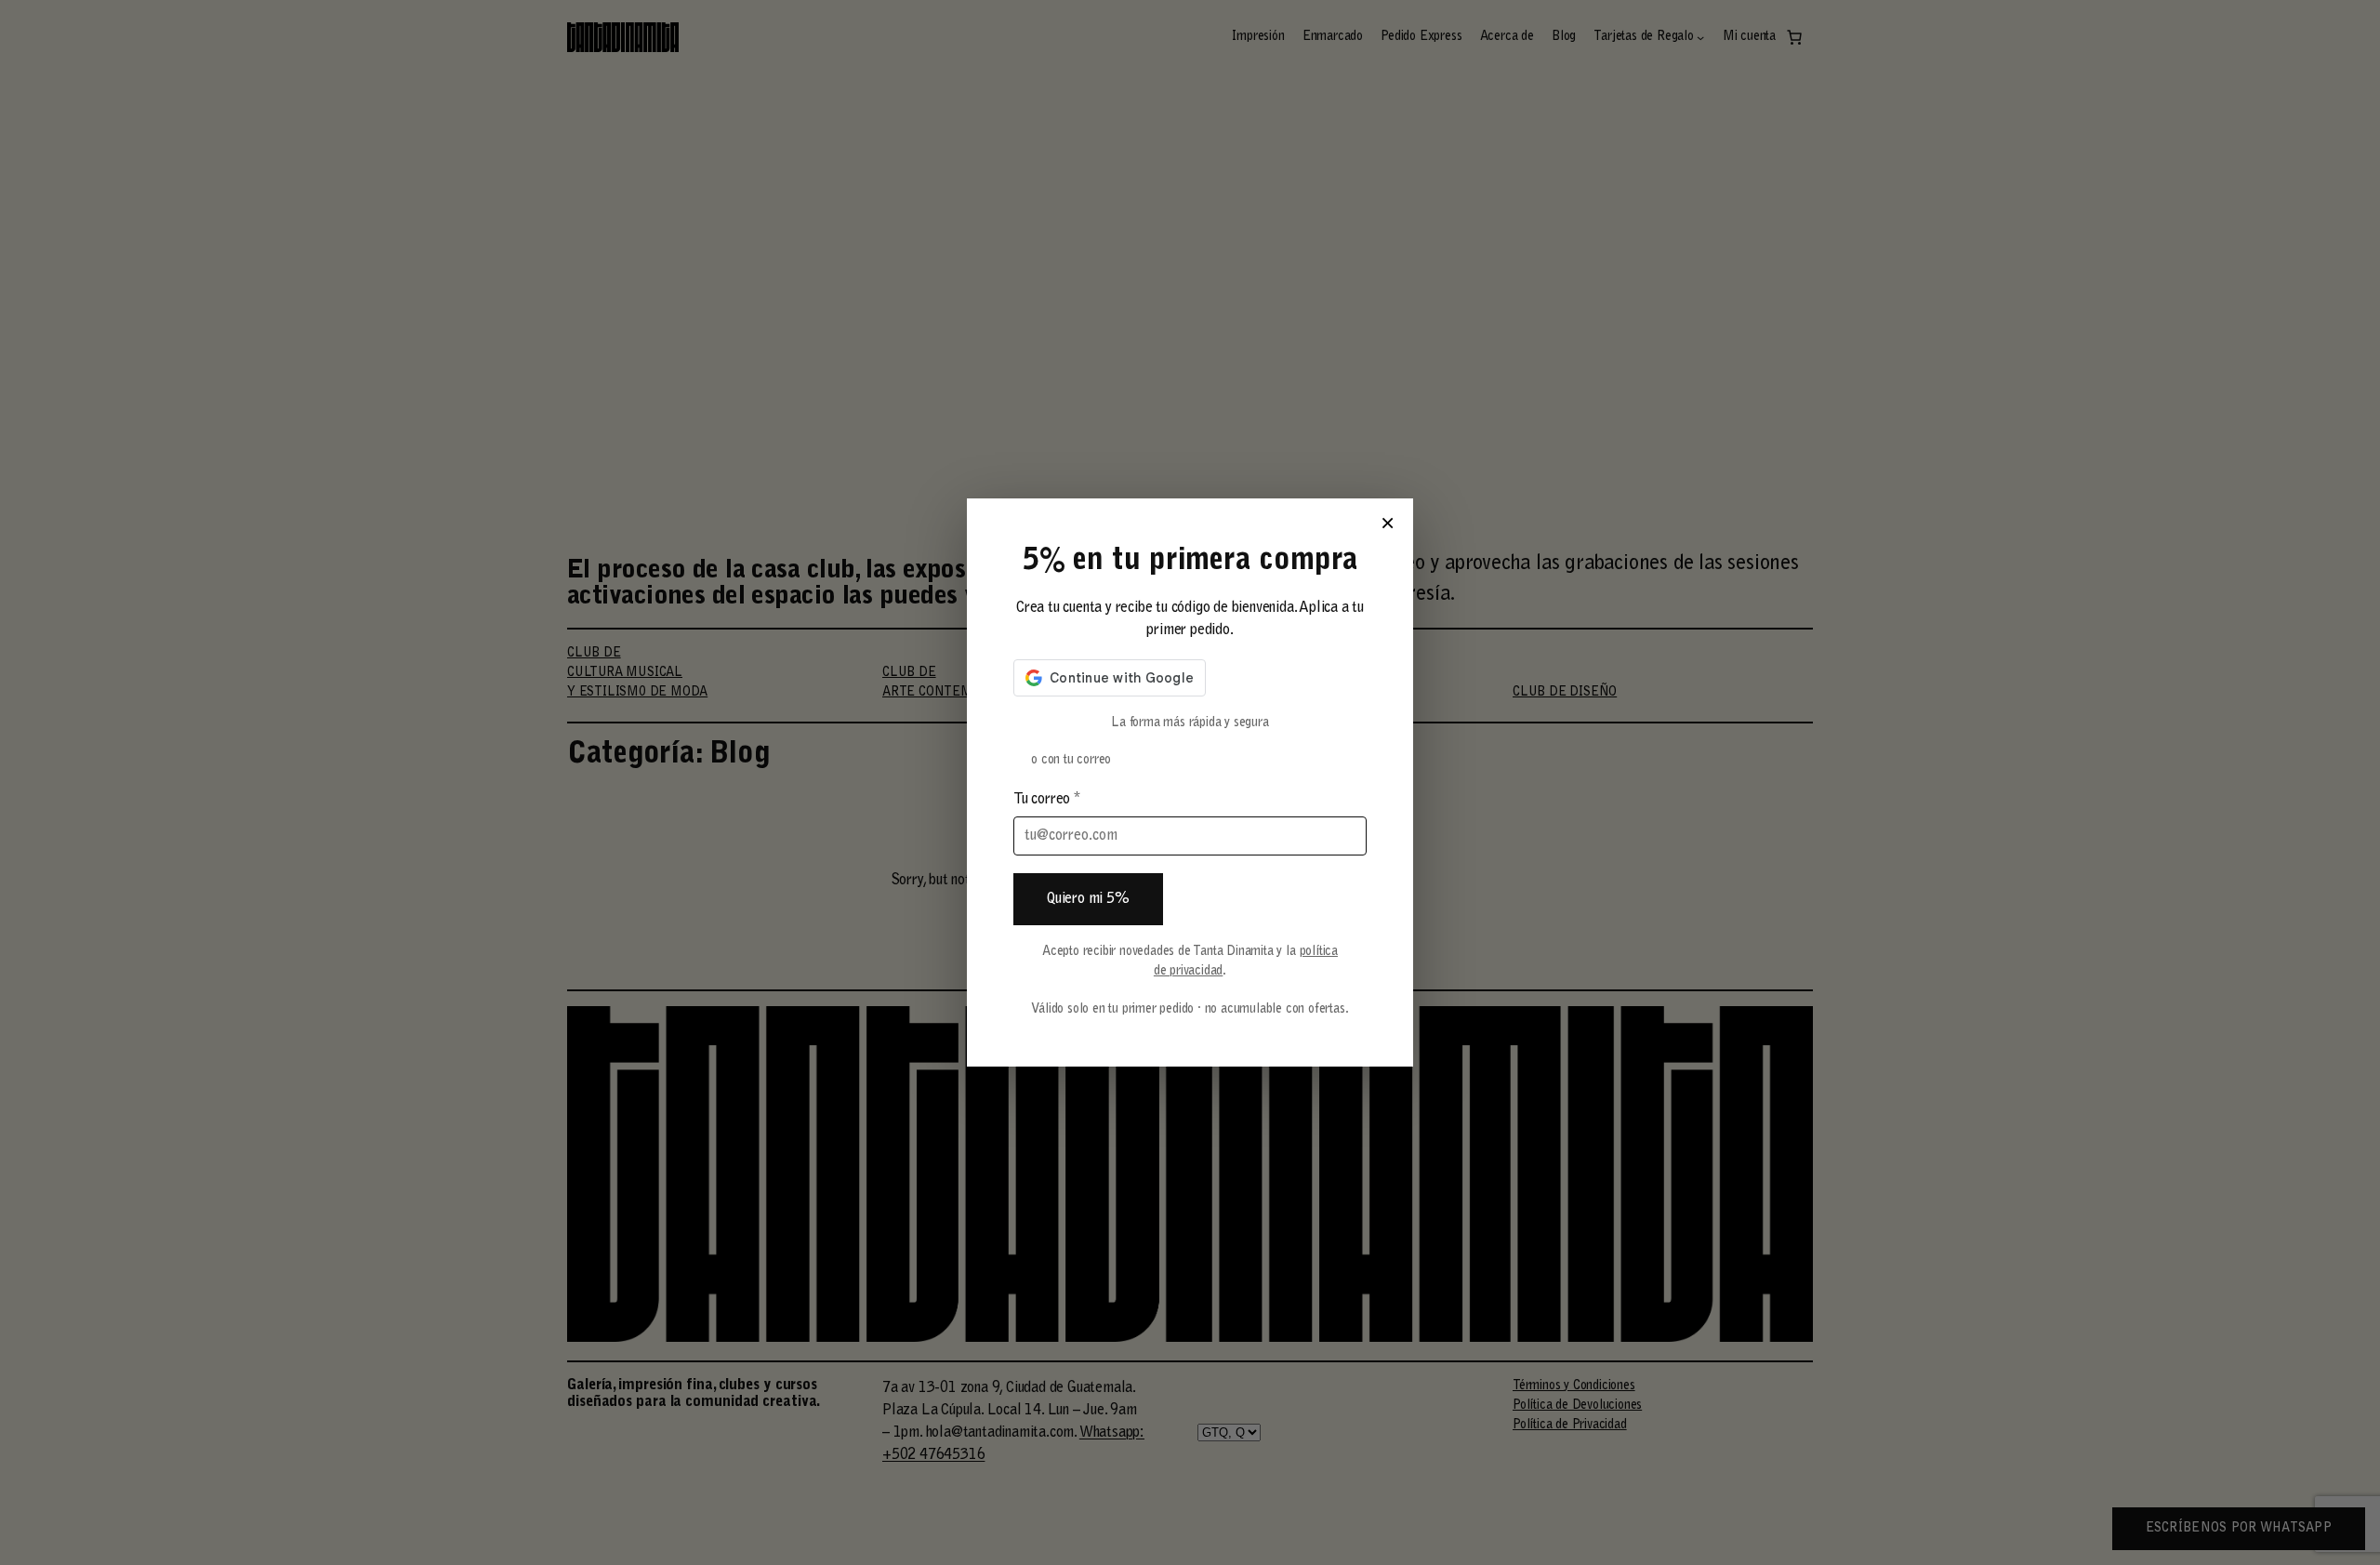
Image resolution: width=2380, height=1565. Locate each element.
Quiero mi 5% (1088, 899)
